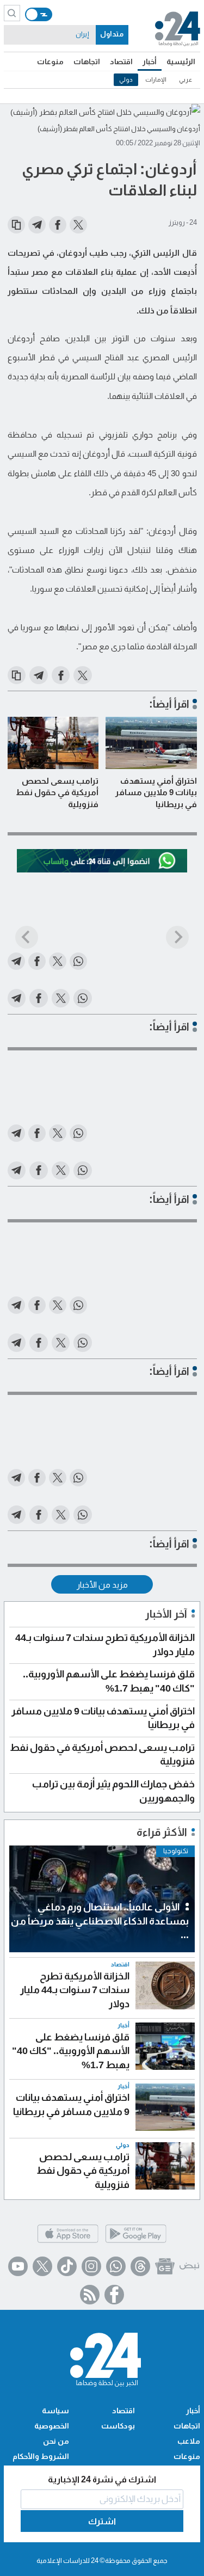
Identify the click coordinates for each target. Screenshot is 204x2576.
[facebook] (114, 2295)
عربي (186, 79)
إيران (82, 34)
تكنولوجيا (176, 1851)
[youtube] (18, 2266)
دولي (126, 79)
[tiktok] (67, 2266)
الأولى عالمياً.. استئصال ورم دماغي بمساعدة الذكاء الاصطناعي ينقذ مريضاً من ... (100, 1921)
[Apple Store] (68, 2242)
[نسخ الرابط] (16, 225)
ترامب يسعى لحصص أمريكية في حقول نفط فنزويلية (57, 792)
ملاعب (189, 2441)
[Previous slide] (27, 937)
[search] (12, 13)
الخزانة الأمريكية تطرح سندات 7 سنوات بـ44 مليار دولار (75, 1990)
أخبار (150, 62)
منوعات (50, 62)
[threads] (140, 2266)
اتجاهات (87, 62)
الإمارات (156, 79)
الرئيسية (181, 62)
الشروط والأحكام (41, 2456)
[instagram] (91, 2266)
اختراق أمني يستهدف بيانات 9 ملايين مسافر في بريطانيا (156, 792)
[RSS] (90, 2295)
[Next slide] (177, 937)
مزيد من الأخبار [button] (102, 1585)
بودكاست (118, 2426)
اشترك (102, 2521)
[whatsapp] (116, 2266)
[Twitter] (42, 2266)
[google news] (165, 2266)
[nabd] (189, 2266)
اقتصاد (121, 62)
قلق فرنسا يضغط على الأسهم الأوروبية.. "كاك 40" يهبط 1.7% (71, 2051)
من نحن (56, 2441)
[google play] (136, 2242)
